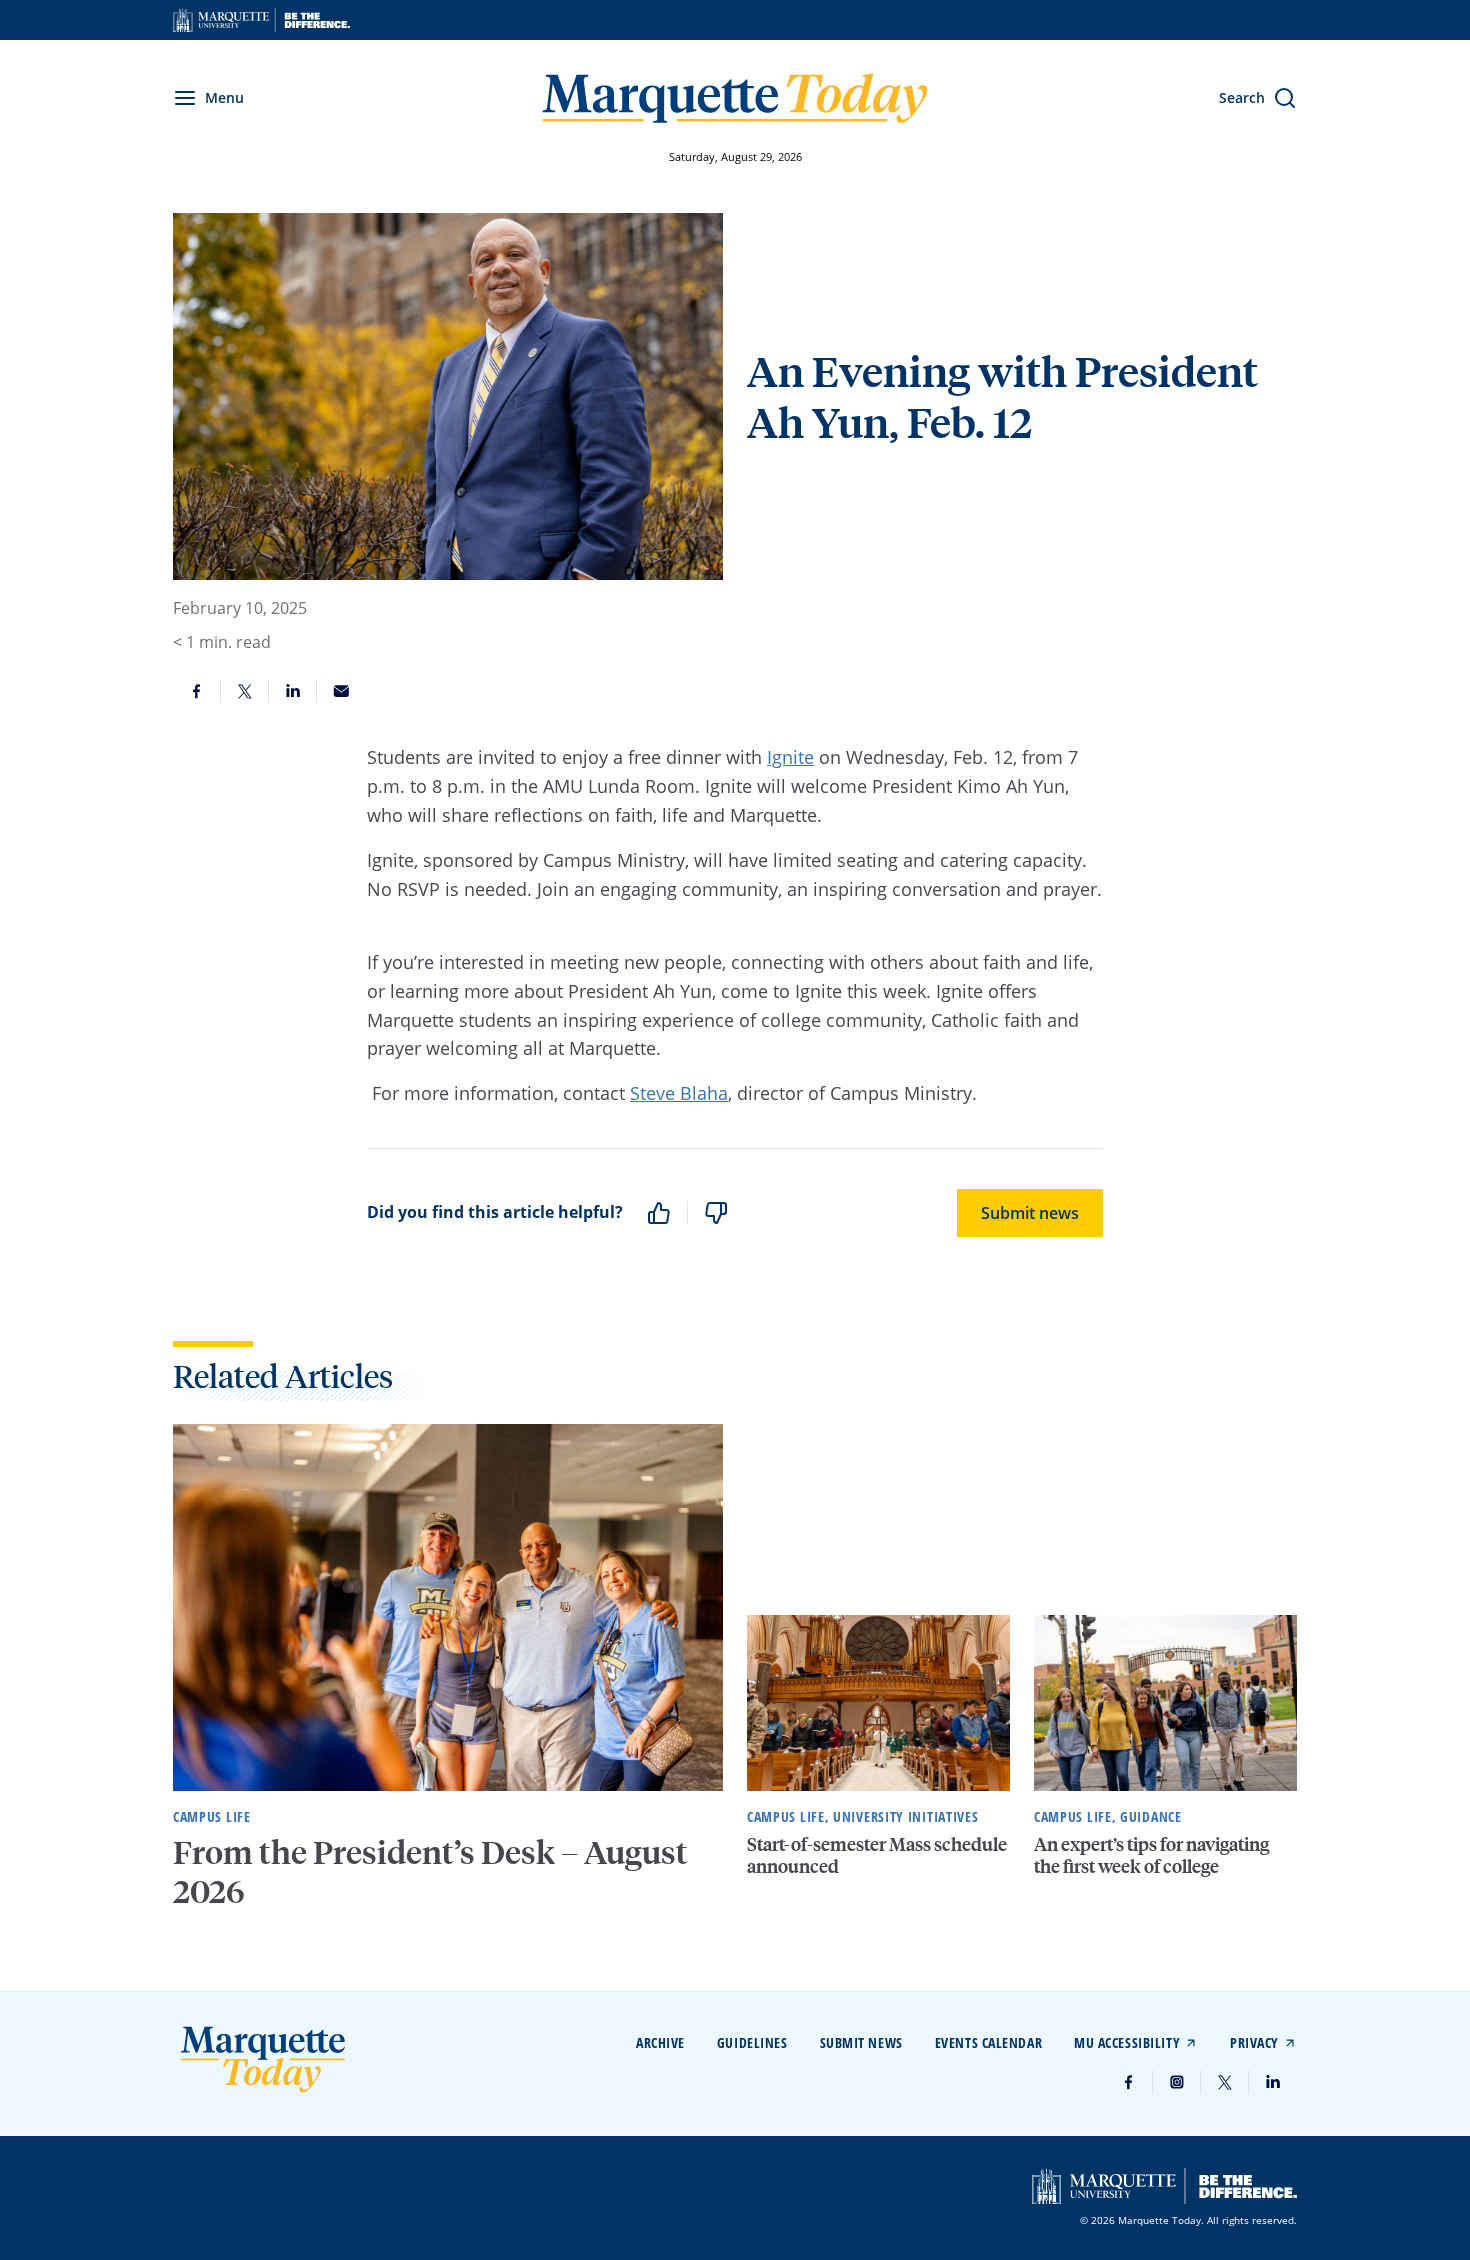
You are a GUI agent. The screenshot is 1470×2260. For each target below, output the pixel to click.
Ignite (790, 757)
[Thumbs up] (659, 1213)
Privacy (1254, 2042)
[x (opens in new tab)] (1225, 2082)
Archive (660, 2042)
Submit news (1030, 1213)
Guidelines (752, 2042)
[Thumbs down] (716, 1213)
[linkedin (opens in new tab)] (1273, 2082)
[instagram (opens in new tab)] (1177, 2082)
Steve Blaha (679, 1093)
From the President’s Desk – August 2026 (430, 1871)
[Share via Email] (341, 691)
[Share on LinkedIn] (293, 691)
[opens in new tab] (261, 20)
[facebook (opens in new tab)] (1129, 2082)
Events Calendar (988, 2042)
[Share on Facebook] (197, 691)
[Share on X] (245, 691)
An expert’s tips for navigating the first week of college (1151, 1854)
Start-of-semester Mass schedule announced (877, 1854)
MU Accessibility (1127, 2042)
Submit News (861, 2042)
